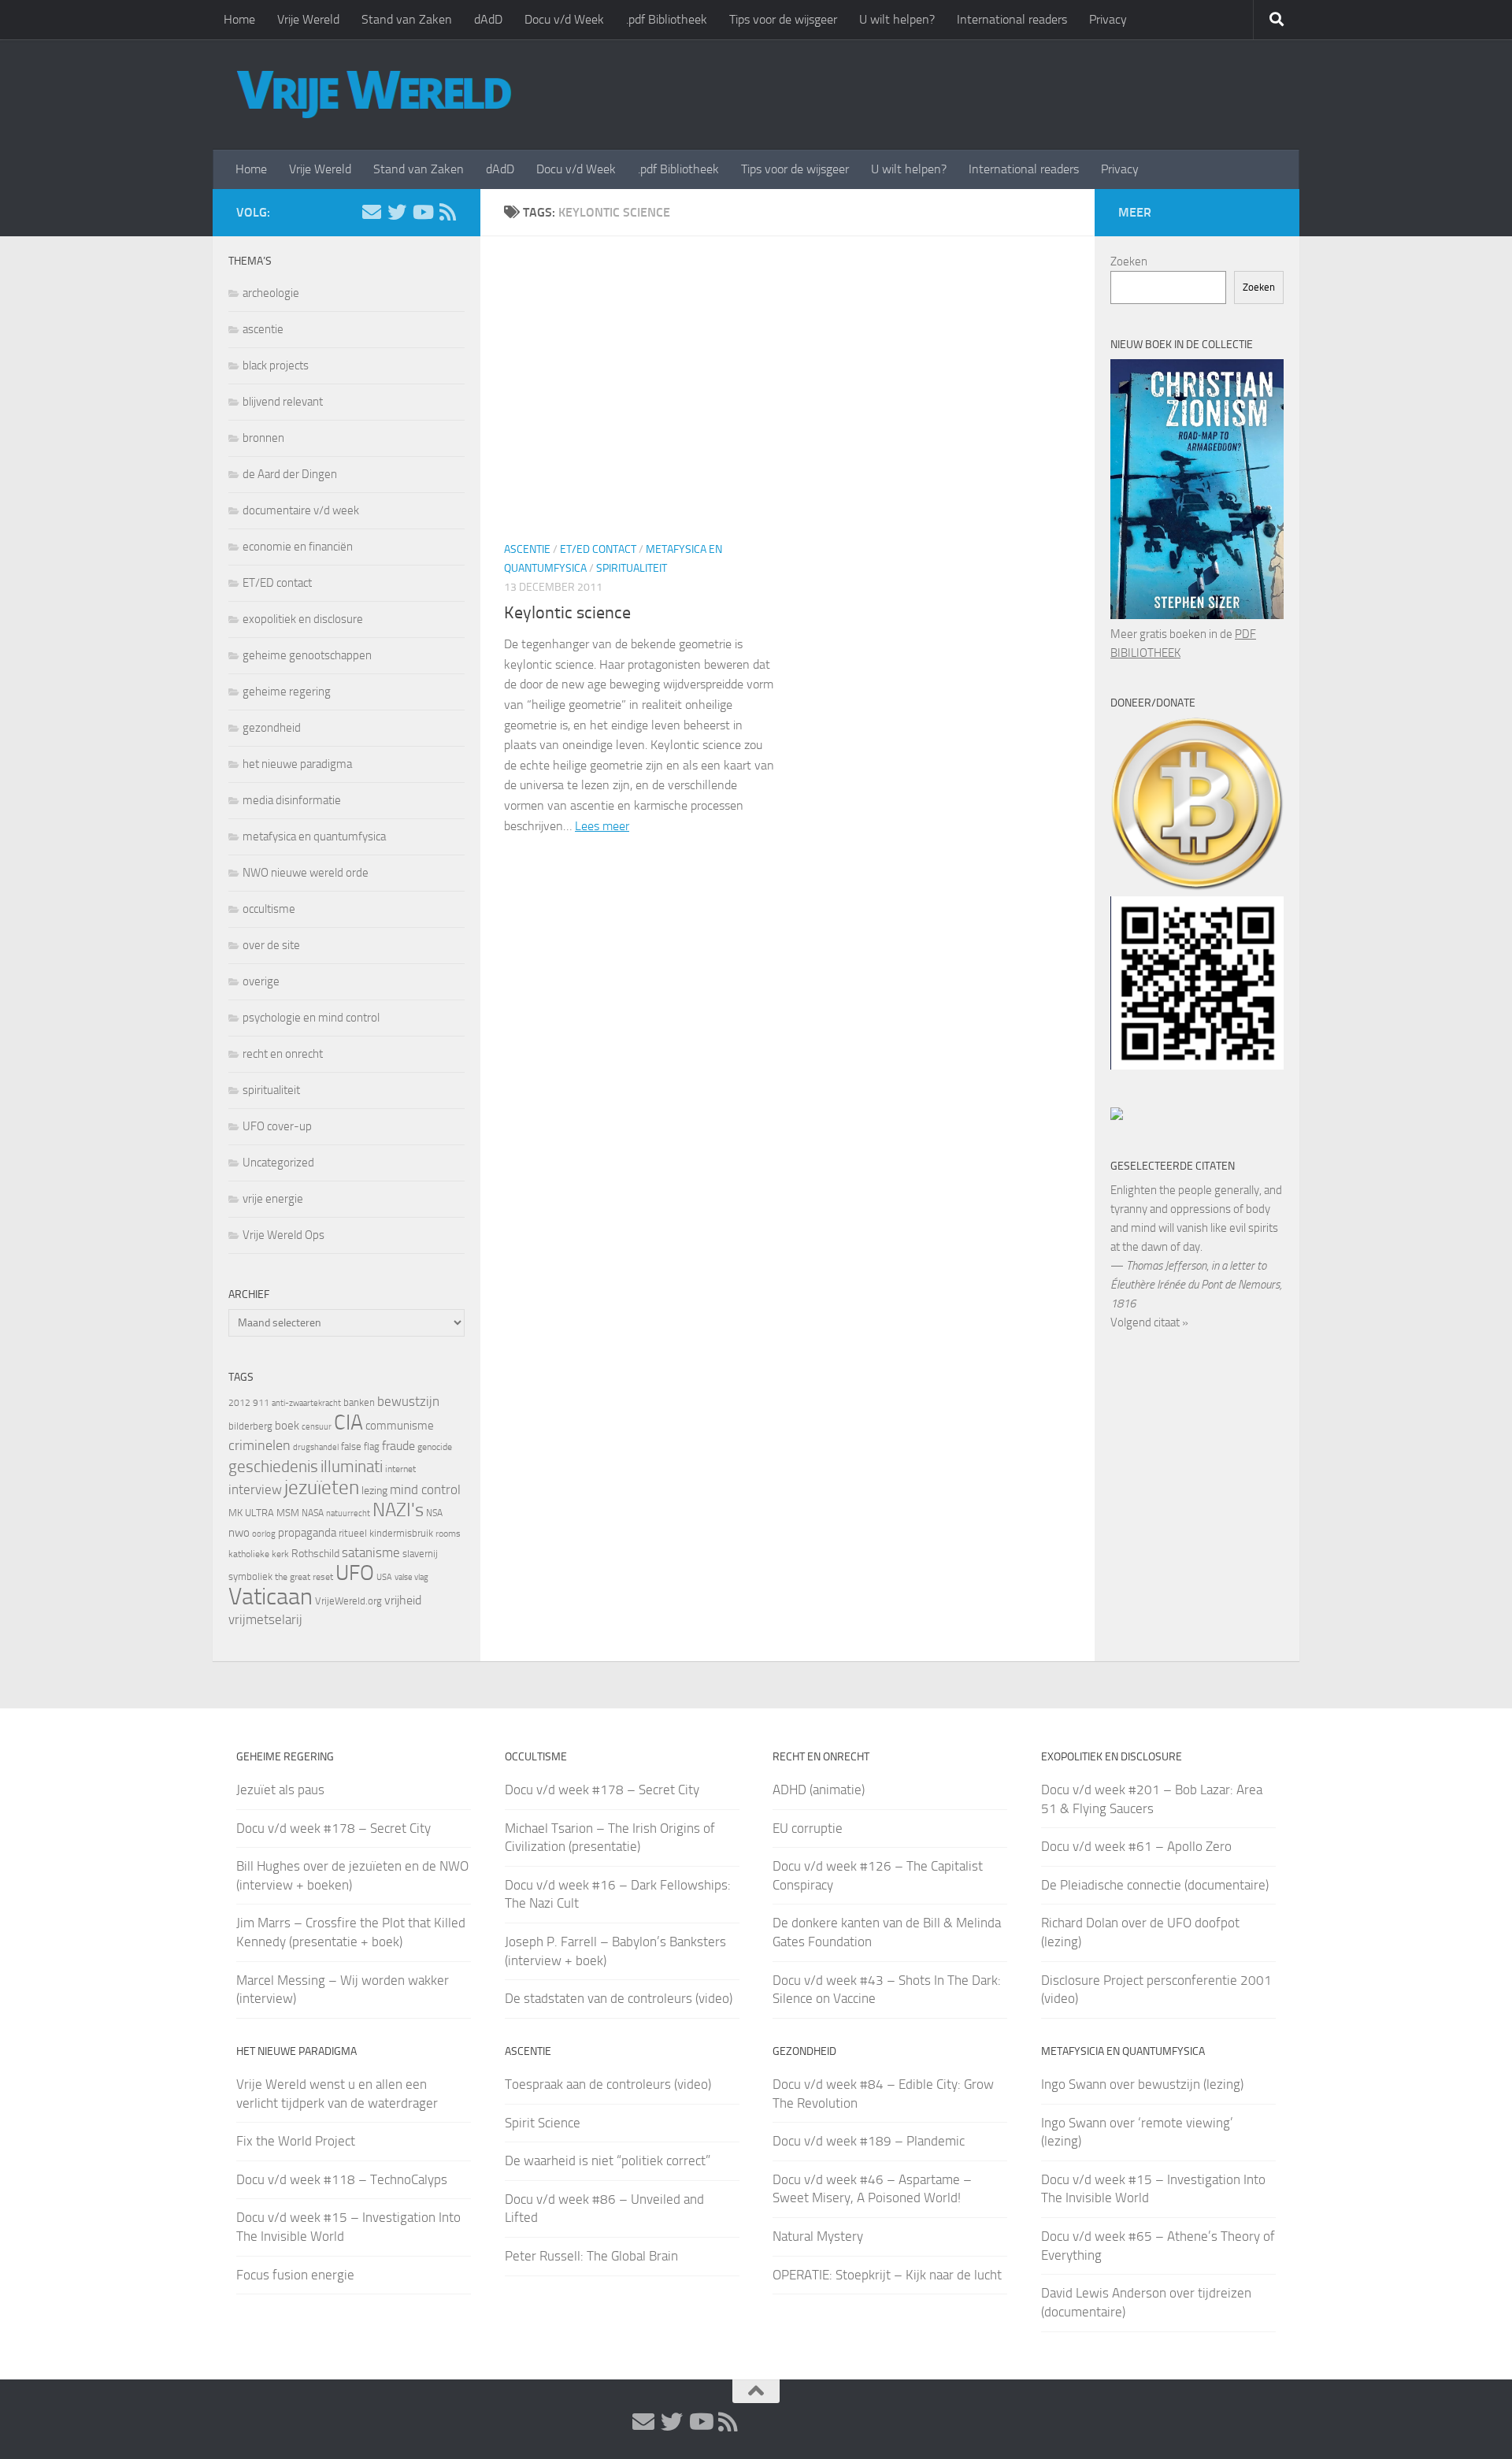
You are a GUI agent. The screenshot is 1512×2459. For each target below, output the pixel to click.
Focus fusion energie (295, 2275)
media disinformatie (292, 800)
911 (261, 1403)
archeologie (271, 293)
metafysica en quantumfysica (314, 836)
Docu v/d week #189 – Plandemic (869, 2141)
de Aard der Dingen (290, 474)
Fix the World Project (296, 2141)
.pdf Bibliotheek (667, 19)
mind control (425, 1489)
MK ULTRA (251, 1513)
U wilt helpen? (897, 19)
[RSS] (447, 212)
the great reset (304, 1577)
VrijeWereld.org (348, 1601)
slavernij (420, 1554)
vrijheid (403, 1600)
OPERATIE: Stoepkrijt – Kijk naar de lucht (887, 2275)
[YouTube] (422, 212)
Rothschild (315, 1554)
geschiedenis (273, 1467)
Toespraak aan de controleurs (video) (608, 2084)
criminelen (259, 1445)
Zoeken (1129, 261)
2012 (239, 1403)
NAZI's (398, 1510)
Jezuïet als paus (280, 1790)
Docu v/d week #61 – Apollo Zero (1136, 1846)
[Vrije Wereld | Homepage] (374, 95)
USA (384, 1577)
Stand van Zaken (407, 19)
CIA (348, 1422)
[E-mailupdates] (372, 212)
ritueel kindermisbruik (386, 1533)
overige (261, 981)
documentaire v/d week (301, 510)
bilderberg (250, 1426)
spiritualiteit (632, 568)
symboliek (250, 1576)
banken (359, 1402)
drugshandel (316, 1447)
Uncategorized (278, 1163)
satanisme (371, 1552)
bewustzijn (408, 1401)
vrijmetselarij (265, 1620)
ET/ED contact (598, 549)
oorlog (264, 1534)
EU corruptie (808, 1828)
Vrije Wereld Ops (283, 1235)
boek (287, 1426)
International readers (1012, 19)
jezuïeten (322, 1487)
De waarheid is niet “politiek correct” (608, 2160)
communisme (400, 1426)
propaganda (307, 1533)
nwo (239, 1533)
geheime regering (287, 692)
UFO (355, 1573)
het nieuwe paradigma (297, 764)
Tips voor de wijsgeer (783, 19)
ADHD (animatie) (819, 1790)
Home (239, 19)
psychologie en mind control (311, 1018)
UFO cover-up (277, 1126)
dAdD (488, 19)
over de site (271, 945)
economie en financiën (298, 547)
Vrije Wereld (308, 19)
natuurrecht (348, 1513)
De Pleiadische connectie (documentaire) (1155, 1885)
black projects (276, 365)
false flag (360, 1446)
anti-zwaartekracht (306, 1403)
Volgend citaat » (1149, 1322)
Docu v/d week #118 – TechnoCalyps (342, 2179)
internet (400, 1469)
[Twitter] (397, 212)
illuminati (352, 1467)
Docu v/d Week (564, 19)
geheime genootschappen (307, 655)
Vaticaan (271, 1597)
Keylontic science (567, 613)
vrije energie (273, 1199)
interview (255, 1489)
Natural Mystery (818, 2236)
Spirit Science (543, 2123)
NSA (434, 1513)
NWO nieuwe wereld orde (306, 873)
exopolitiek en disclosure (303, 619)
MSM (288, 1513)
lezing (374, 1491)
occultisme (269, 909)
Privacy (1108, 19)
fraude (398, 1446)
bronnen (263, 438)
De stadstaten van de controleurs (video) (619, 1998)
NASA (313, 1513)
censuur (317, 1426)
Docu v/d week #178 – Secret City (334, 1828)
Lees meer (602, 826)
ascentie (527, 549)
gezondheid (272, 728)
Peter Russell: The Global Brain (591, 2256)
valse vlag (411, 1577)
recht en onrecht (283, 1054)
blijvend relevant (283, 402)
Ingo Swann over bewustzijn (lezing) (1142, 2084)
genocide (435, 1447)
